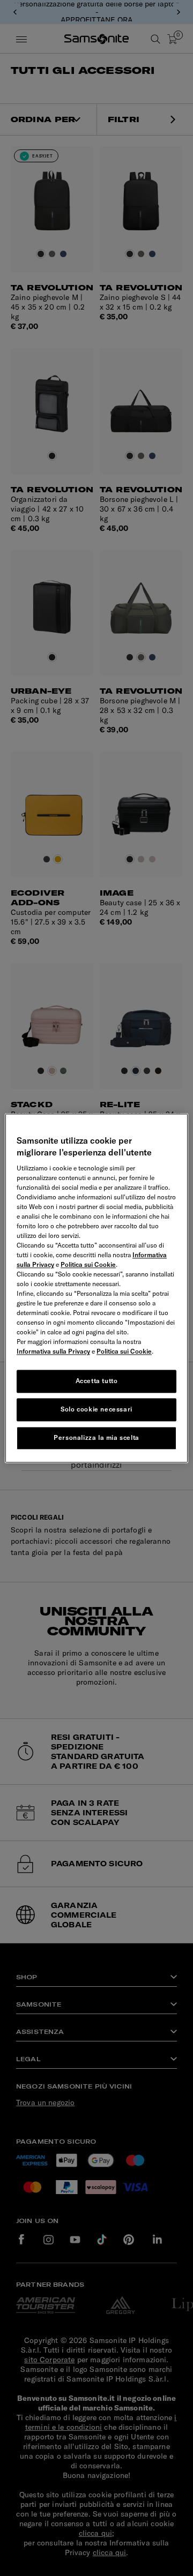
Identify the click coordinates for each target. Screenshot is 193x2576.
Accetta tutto (97, 1381)
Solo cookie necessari (96, 1409)
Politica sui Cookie (88, 1265)
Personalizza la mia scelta (96, 1437)
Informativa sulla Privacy (53, 1352)
